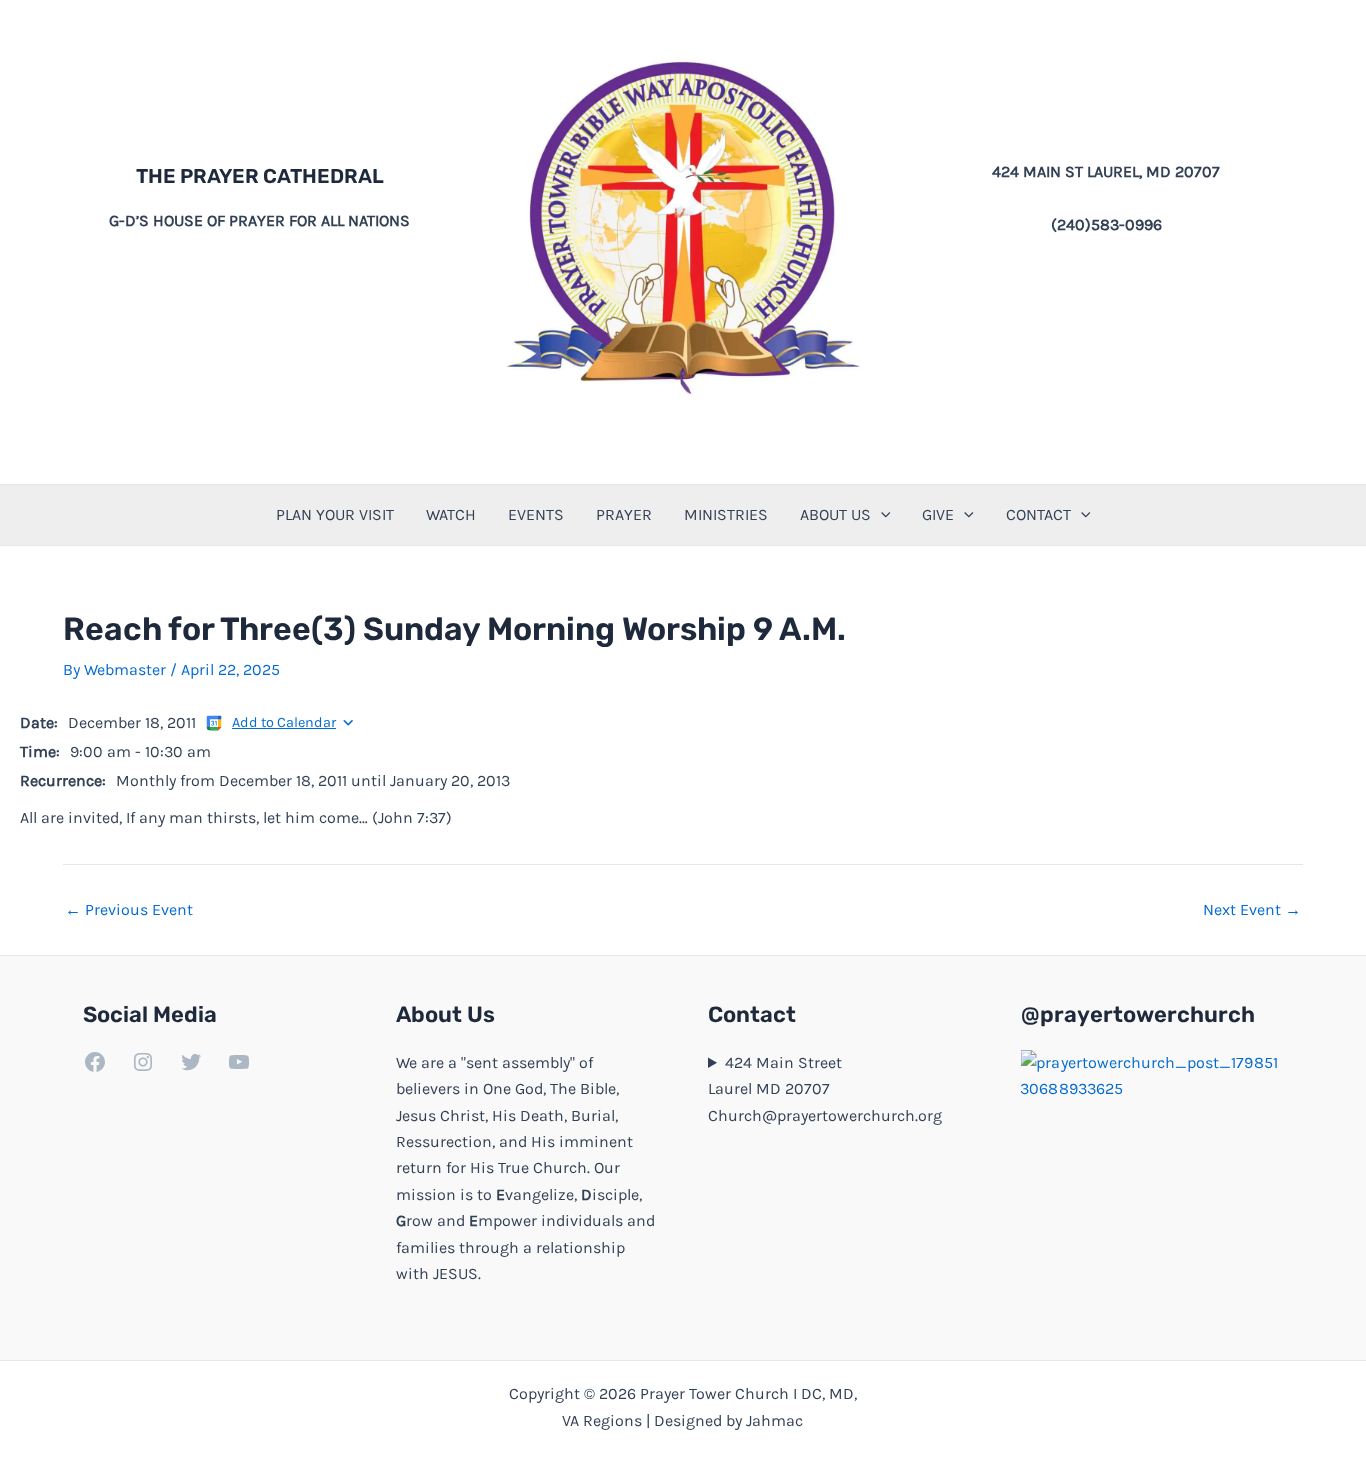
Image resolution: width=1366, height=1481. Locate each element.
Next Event (1252, 910)
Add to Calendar (284, 722)
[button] (881, 515)
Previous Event (129, 910)
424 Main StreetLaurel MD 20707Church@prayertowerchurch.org (825, 1089)
